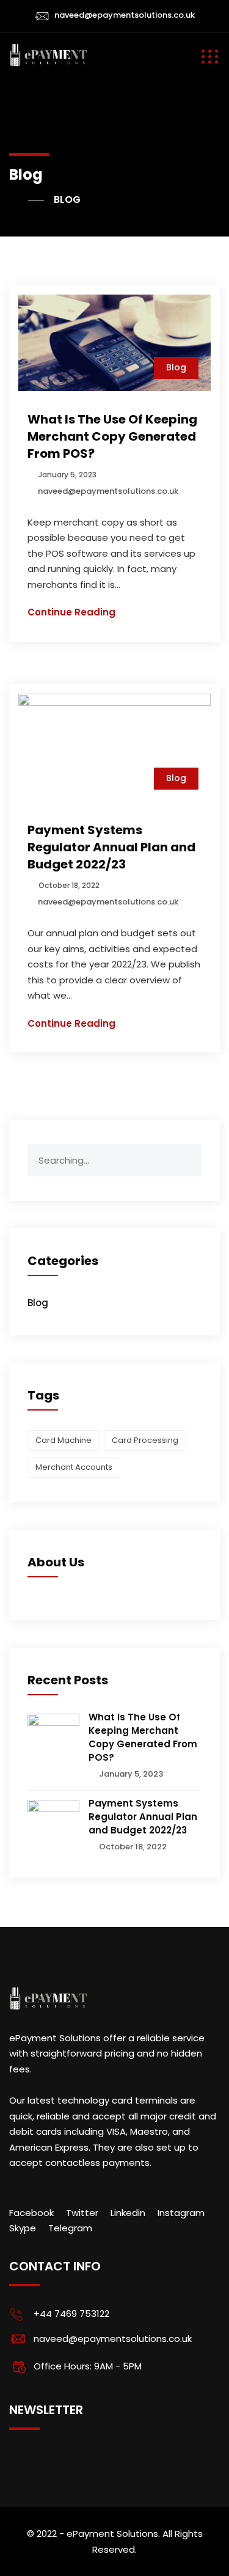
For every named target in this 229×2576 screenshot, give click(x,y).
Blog (176, 367)
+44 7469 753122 (71, 2314)
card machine (64, 1440)
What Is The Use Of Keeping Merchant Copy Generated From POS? (112, 436)
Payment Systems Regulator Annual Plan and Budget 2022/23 (111, 847)
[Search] (192, 1153)
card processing (145, 1440)
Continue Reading (71, 612)
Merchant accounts (74, 1467)
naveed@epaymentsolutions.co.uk (125, 15)
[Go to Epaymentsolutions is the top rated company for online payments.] (27, 200)
